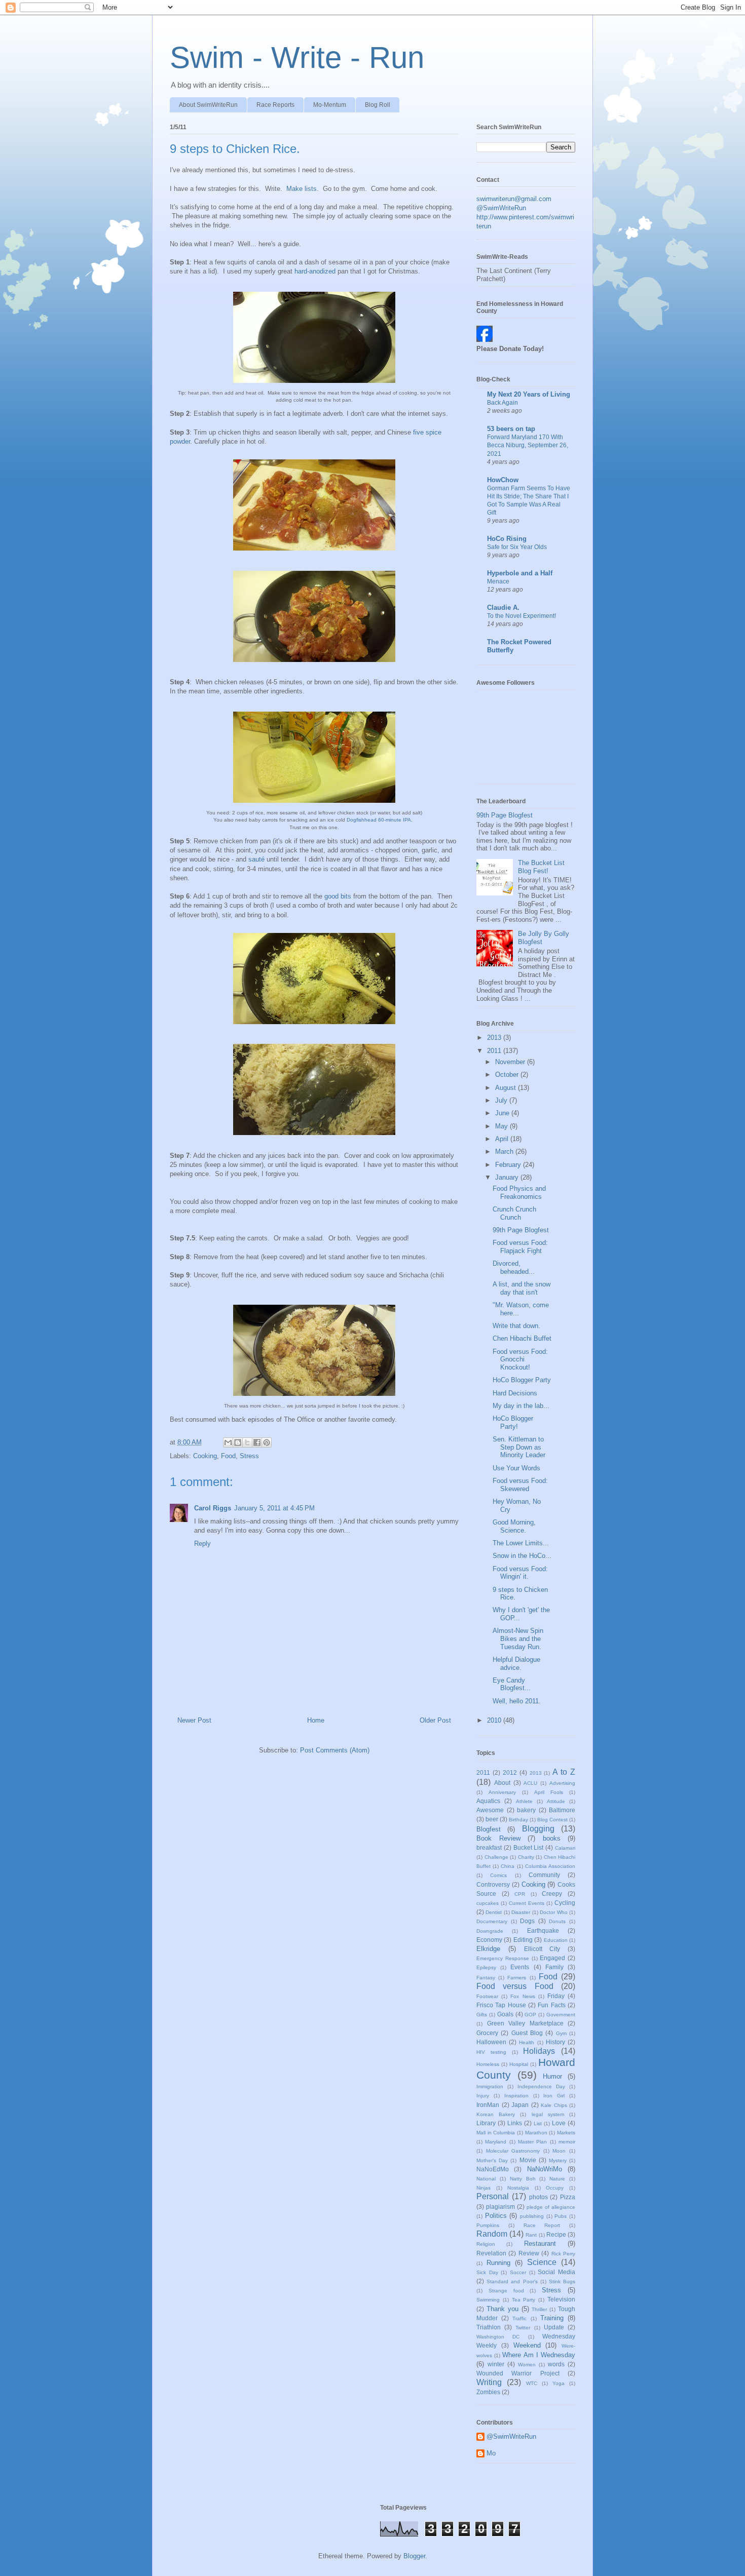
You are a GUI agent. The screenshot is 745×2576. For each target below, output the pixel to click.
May (502, 1126)
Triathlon (489, 2327)
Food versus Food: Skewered (520, 1485)
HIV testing (491, 2052)
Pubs (561, 2216)
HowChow (503, 480)
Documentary (492, 1921)
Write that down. (516, 1326)
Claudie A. (503, 608)
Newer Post (194, 1720)
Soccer (518, 2272)
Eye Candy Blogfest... (512, 1684)
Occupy (555, 2188)
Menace (498, 581)
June (503, 1113)
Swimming (488, 2300)
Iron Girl (554, 2096)
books (552, 1838)
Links (515, 2123)
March (505, 1152)
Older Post (435, 1720)
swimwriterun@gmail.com (514, 199)
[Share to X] (247, 1442)
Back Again (502, 403)
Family (554, 1967)
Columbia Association (550, 1866)
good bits (338, 896)
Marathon (536, 2133)
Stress (249, 1456)
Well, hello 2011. (517, 1701)
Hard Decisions (515, 1393)
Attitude (556, 1801)
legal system (548, 2114)
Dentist (494, 1912)
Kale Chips (554, 2105)
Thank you (502, 2309)
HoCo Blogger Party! (513, 1422)
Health (527, 2042)
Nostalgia (518, 2188)
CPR (520, 1894)
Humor (552, 2076)
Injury (483, 2096)
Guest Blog (527, 2033)
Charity (526, 1857)
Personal (493, 2196)
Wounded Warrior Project (518, 2373)
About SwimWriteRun (208, 105)
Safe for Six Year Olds (517, 547)
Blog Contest (552, 1820)
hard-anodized (315, 271)
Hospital (519, 2064)
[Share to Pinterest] (267, 1442)
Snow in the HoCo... (522, 1556)
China (508, 1866)
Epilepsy (486, 1967)
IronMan (488, 2105)
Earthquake (543, 1930)
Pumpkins (488, 2225)
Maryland (496, 2142)
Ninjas (483, 2188)
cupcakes (488, 1903)
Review (529, 2253)
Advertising (562, 1783)
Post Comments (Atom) (335, 1750)
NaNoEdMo (493, 2169)
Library (486, 2123)
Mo (491, 2453)
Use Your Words (516, 1468)
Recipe (556, 2234)
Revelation (491, 2253)
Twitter (523, 2328)
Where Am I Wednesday (539, 2355)
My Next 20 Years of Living (529, 394)
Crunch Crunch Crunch (514, 1213)
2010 (495, 1720)
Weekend (527, 2345)
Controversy (493, 1884)
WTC (532, 2383)
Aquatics (488, 1801)
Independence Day (541, 2086)
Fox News (523, 1996)
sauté (256, 859)
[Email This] (228, 1442)
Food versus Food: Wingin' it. (520, 1573)
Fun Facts (551, 2005)
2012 (510, 1772)
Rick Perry (563, 2254)
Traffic (519, 2318)
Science (542, 2262)
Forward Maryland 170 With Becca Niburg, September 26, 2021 (528, 445)
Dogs (527, 1921)
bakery (526, 1810)
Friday (556, 1996)
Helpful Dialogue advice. (516, 1664)
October (508, 1075)
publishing (532, 2216)
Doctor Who (553, 1912)
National (486, 2179)
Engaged (552, 1958)
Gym (561, 2033)
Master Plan (532, 2142)
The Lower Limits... (521, 1543)
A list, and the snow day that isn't (521, 1288)
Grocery (487, 2033)
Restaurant (540, 2243)
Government (561, 2015)
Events (520, 1967)
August (507, 1088)
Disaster (521, 1912)
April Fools (549, 1792)
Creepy (552, 1894)
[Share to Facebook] (257, 1442)
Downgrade (490, 1931)
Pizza (568, 2197)
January (508, 1177)
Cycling (565, 1903)
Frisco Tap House (501, 2005)
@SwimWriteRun (501, 208)
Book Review (498, 1838)
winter (496, 2364)
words (556, 2364)
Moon (559, 2151)
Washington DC (498, 2337)
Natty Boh (523, 2179)
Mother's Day (492, 2160)
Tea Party (524, 2300)
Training (552, 2318)
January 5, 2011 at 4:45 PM (274, 1508)
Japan (520, 2105)
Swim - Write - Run (297, 57)
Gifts (482, 2015)
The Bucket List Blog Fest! (541, 867)
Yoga (558, 2383)
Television (561, 2299)
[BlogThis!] (238, 1442)
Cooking (205, 1456)
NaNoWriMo (545, 2169)
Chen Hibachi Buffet (522, 1338)
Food (228, 1456)
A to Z (564, 1772)
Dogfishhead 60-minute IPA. (379, 820)
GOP (530, 2015)
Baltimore (562, 1810)
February (509, 1165)
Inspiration (516, 2096)
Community (544, 1875)
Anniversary (502, 1792)
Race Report (542, 2225)
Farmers (517, 1978)
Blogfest (489, 1829)
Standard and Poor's (512, 2281)
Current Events (527, 1903)
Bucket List (529, 1847)
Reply (202, 1544)
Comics (498, 1875)
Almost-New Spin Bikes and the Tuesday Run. (518, 1638)
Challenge (496, 1857)
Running (498, 2263)
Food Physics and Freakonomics (519, 1193)
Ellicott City (542, 1949)
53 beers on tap (511, 429)
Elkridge (488, 1949)
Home (316, 1720)
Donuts (557, 1921)
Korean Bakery (496, 2114)
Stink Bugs (562, 2281)
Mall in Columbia (496, 2133)
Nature (557, 2179)
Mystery (558, 2160)
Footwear (487, 1996)
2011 (495, 1051)
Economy (489, 1940)
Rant (531, 2235)
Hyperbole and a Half (520, 573)
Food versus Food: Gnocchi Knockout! (520, 1359)
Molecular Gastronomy (513, 2151)
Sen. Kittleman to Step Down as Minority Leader (519, 1447)
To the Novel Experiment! (521, 616)
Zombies (488, 2392)
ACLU (530, 1783)
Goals (505, 2014)
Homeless (488, 2064)
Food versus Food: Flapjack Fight (520, 1247)
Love (559, 2123)
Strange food (506, 2291)
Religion (486, 2244)
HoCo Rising (507, 539)
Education (556, 1940)
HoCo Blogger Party (522, 1380)
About (502, 1783)
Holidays (539, 2051)
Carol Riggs (213, 1508)
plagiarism (500, 2207)
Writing (489, 2382)
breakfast (489, 1847)
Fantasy (486, 1978)
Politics (496, 2216)
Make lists (302, 189)
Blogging (538, 1829)
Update (554, 2327)
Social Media (556, 2272)
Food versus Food (515, 1986)
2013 (495, 1038)
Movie (528, 2160)
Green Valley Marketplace (525, 2023)
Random (492, 2234)
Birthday (518, 1820)
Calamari (565, 1848)
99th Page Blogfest (505, 815)
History (555, 2042)
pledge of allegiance (551, 2207)
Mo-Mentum (330, 105)
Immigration (490, 2086)
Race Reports (275, 105)
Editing (523, 1940)
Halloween (491, 2042)
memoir (567, 2142)
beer (492, 1819)
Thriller (539, 2309)
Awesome (490, 1810)
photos (538, 2197)
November (511, 1062)
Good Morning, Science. (514, 1526)
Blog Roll (378, 105)
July (502, 1100)
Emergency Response (503, 1958)
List (538, 2123)
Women (527, 2365)
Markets (566, 2133)
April (503, 1139)
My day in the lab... (521, 1406)
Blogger (414, 2556)
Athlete (524, 1801)
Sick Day (487, 2272)
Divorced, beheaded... (514, 1267)
